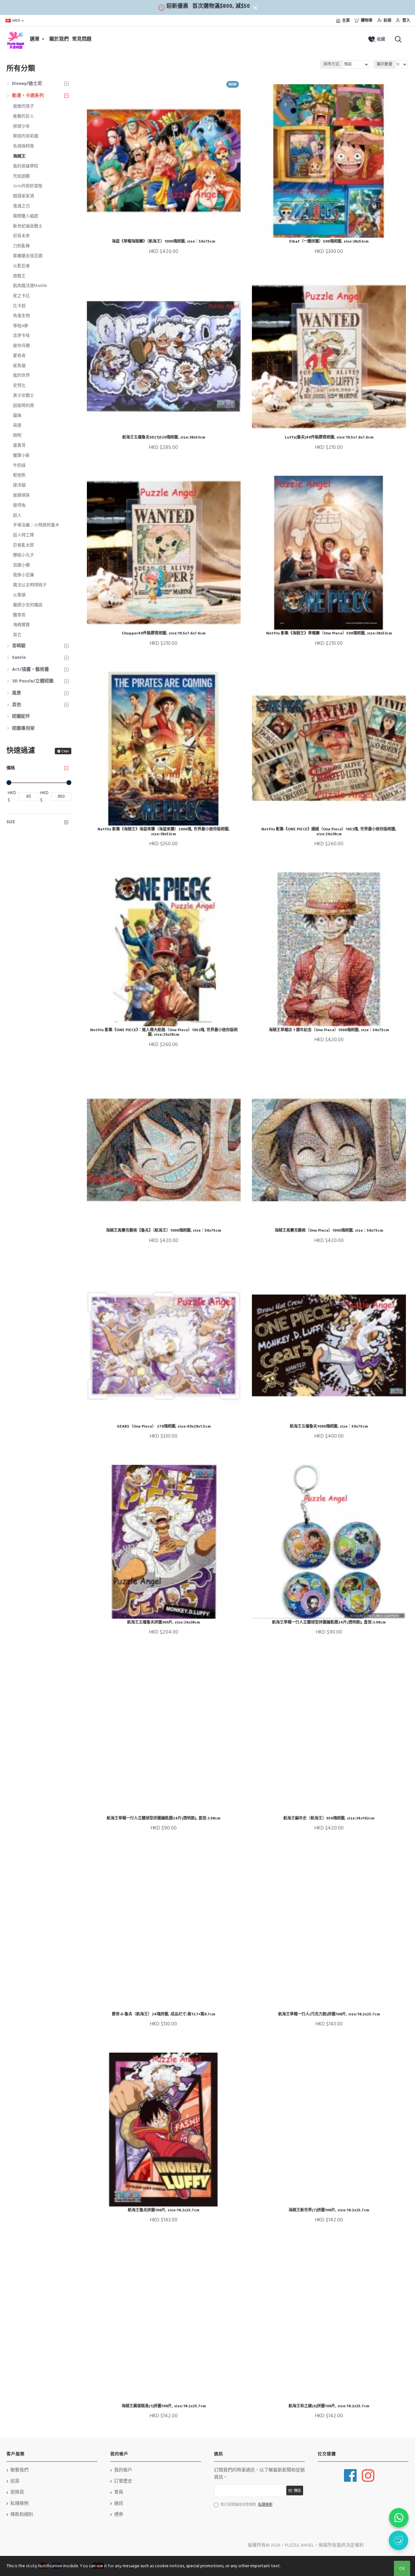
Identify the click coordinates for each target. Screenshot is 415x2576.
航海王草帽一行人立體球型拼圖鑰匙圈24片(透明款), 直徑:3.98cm (329, 1623)
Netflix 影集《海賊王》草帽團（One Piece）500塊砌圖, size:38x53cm (329, 633)
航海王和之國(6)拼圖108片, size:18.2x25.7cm (329, 2406)
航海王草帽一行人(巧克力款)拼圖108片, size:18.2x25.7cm (329, 2014)
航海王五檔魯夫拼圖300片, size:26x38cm (164, 1623)
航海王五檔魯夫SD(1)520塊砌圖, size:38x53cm (164, 438)
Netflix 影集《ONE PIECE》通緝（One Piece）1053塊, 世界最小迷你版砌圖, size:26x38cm (329, 832)
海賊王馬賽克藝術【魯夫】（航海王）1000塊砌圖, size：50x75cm (164, 1231)
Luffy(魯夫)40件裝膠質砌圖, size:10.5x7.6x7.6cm (329, 438)
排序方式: (332, 64)
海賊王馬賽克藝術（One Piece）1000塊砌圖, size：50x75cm (329, 1231)
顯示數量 (385, 64)
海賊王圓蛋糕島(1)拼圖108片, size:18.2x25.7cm (164, 2406)
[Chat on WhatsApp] (399, 2518)
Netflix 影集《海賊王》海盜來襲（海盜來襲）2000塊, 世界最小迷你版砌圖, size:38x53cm (164, 832)
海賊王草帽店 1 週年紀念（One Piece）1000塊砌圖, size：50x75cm (329, 1030)
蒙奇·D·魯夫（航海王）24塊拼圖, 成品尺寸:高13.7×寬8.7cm (164, 2014)
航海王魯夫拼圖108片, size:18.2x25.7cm (164, 2210)
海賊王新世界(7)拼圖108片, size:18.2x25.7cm (329, 2210)
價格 (11, 768)
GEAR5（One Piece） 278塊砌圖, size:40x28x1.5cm (164, 1427)
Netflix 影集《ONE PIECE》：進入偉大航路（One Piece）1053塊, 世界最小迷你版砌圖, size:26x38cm (164, 1033)
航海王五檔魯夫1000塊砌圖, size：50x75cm (329, 1427)
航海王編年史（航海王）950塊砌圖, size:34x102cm (329, 1818)
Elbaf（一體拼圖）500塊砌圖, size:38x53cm (329, 242)
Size (11, 822)
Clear (65, 751)
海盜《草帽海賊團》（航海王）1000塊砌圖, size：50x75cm (164, 242)
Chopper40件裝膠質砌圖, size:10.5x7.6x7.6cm (164, 633)
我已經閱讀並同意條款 (246, 2505)
